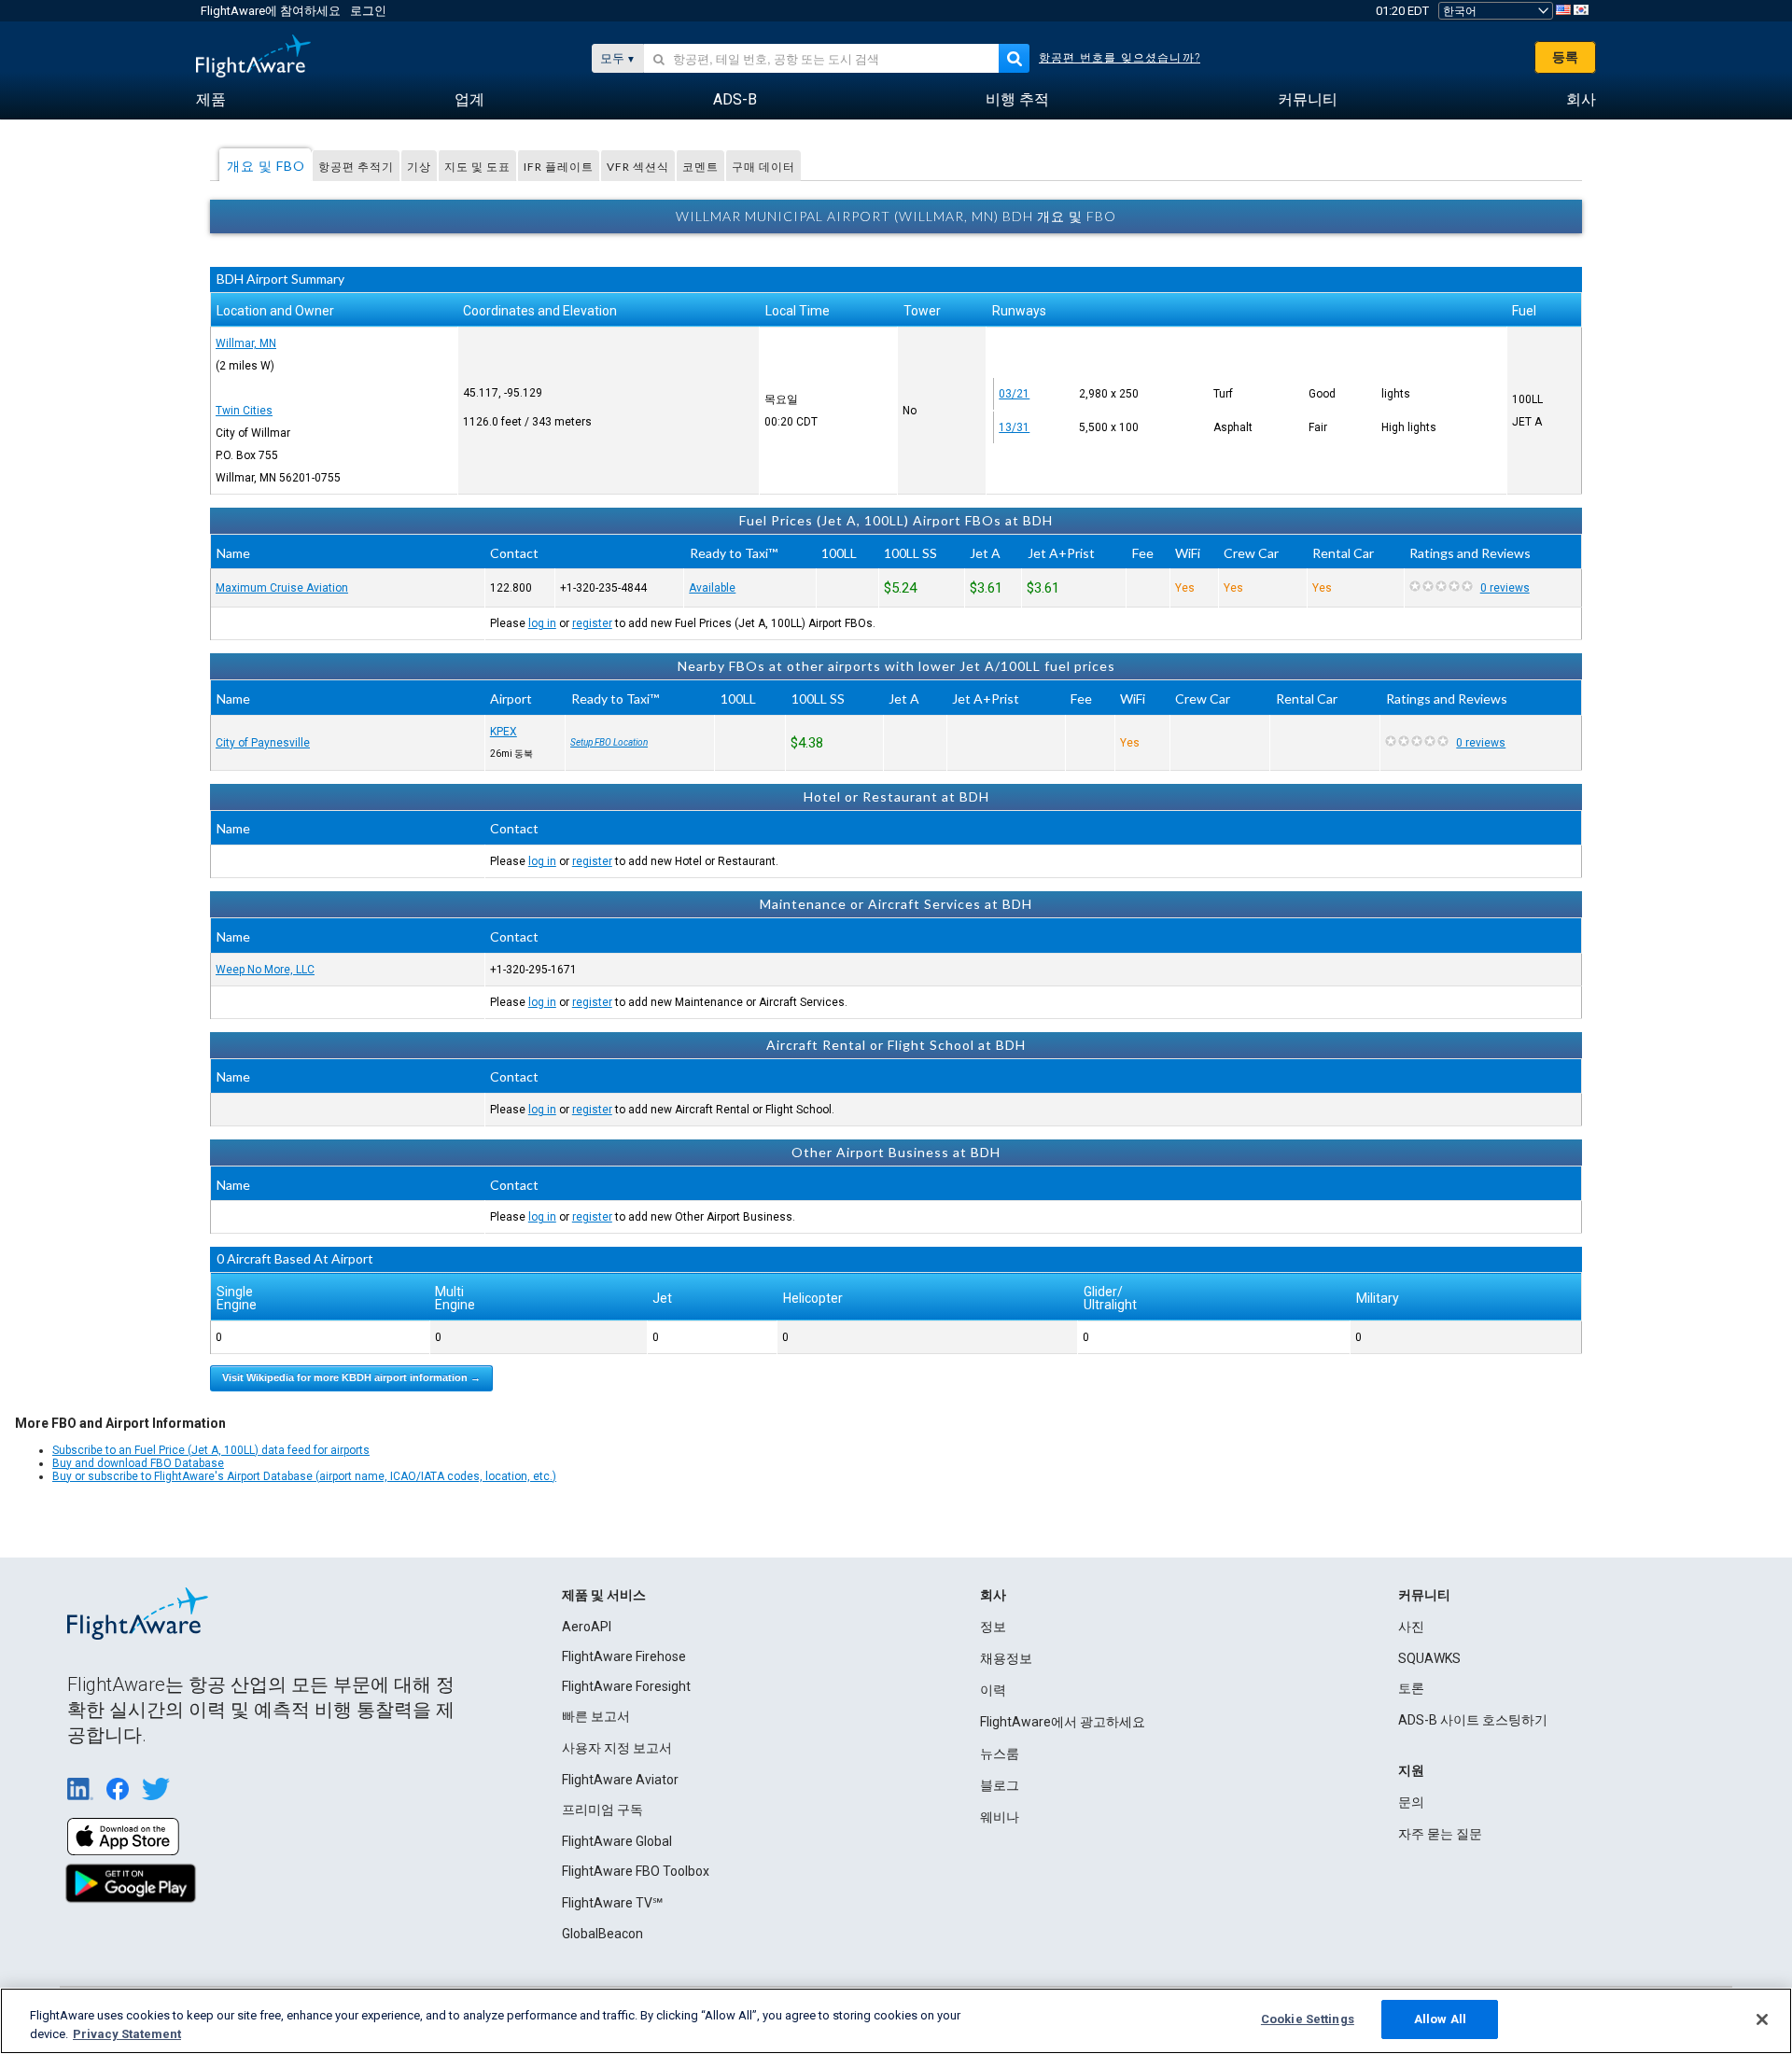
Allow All (1440, 2019)
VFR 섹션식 (638, 167)
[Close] (1762, 2019)
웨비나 (1000, 1817)
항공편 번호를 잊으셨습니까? (1120, 58)
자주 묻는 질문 (1440, 1834)
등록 (1565, 57)
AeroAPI (587, 1627)
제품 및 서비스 (604, 1595)
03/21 (1014, 394)
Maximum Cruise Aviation (282, 588)
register (592, 623)
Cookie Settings (1308, 2019)
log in (542, 623)
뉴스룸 (1000, 1754)
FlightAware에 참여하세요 (271, 11)
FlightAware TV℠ (612, 1903)
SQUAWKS (1429, 1658)
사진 (1411, 1627)
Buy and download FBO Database (138, 1463)
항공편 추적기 (356, 167)
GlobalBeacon (602, 1934)
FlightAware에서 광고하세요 (1063, 1722)
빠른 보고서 (596, 1716)
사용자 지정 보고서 (617, 1748)
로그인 (368, 11)
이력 (993, 1690)
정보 (993, 1627)
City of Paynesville (263, 743)
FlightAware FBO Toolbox (636, 1871)
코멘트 (700, 167)
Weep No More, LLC (265, 970)
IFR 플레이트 (559, 167)
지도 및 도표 (477, 167)
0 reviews (1505, 588)
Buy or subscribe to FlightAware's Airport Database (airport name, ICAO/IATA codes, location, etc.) (304, 1476)
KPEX (504, 732)
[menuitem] (211, 100)
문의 (1411, 1802)
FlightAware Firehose (624, 1656)
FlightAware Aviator (620, 1780)
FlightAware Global (617, 1841)
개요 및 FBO (266, 166)
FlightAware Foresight (626, 1686)
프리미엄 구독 (602, 1809)
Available (712, 588)
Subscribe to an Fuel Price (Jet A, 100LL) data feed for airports (211, 1450)
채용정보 (1006, 1658)
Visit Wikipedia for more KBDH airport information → (351, 1377)
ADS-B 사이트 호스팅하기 (1473, 1720)
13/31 (1014, 427)
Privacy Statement (127, 2034)
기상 (419, 167)
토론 (1411, 1688)
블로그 (1000, 1785)
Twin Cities (244, 411)
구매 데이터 (763, 167)
